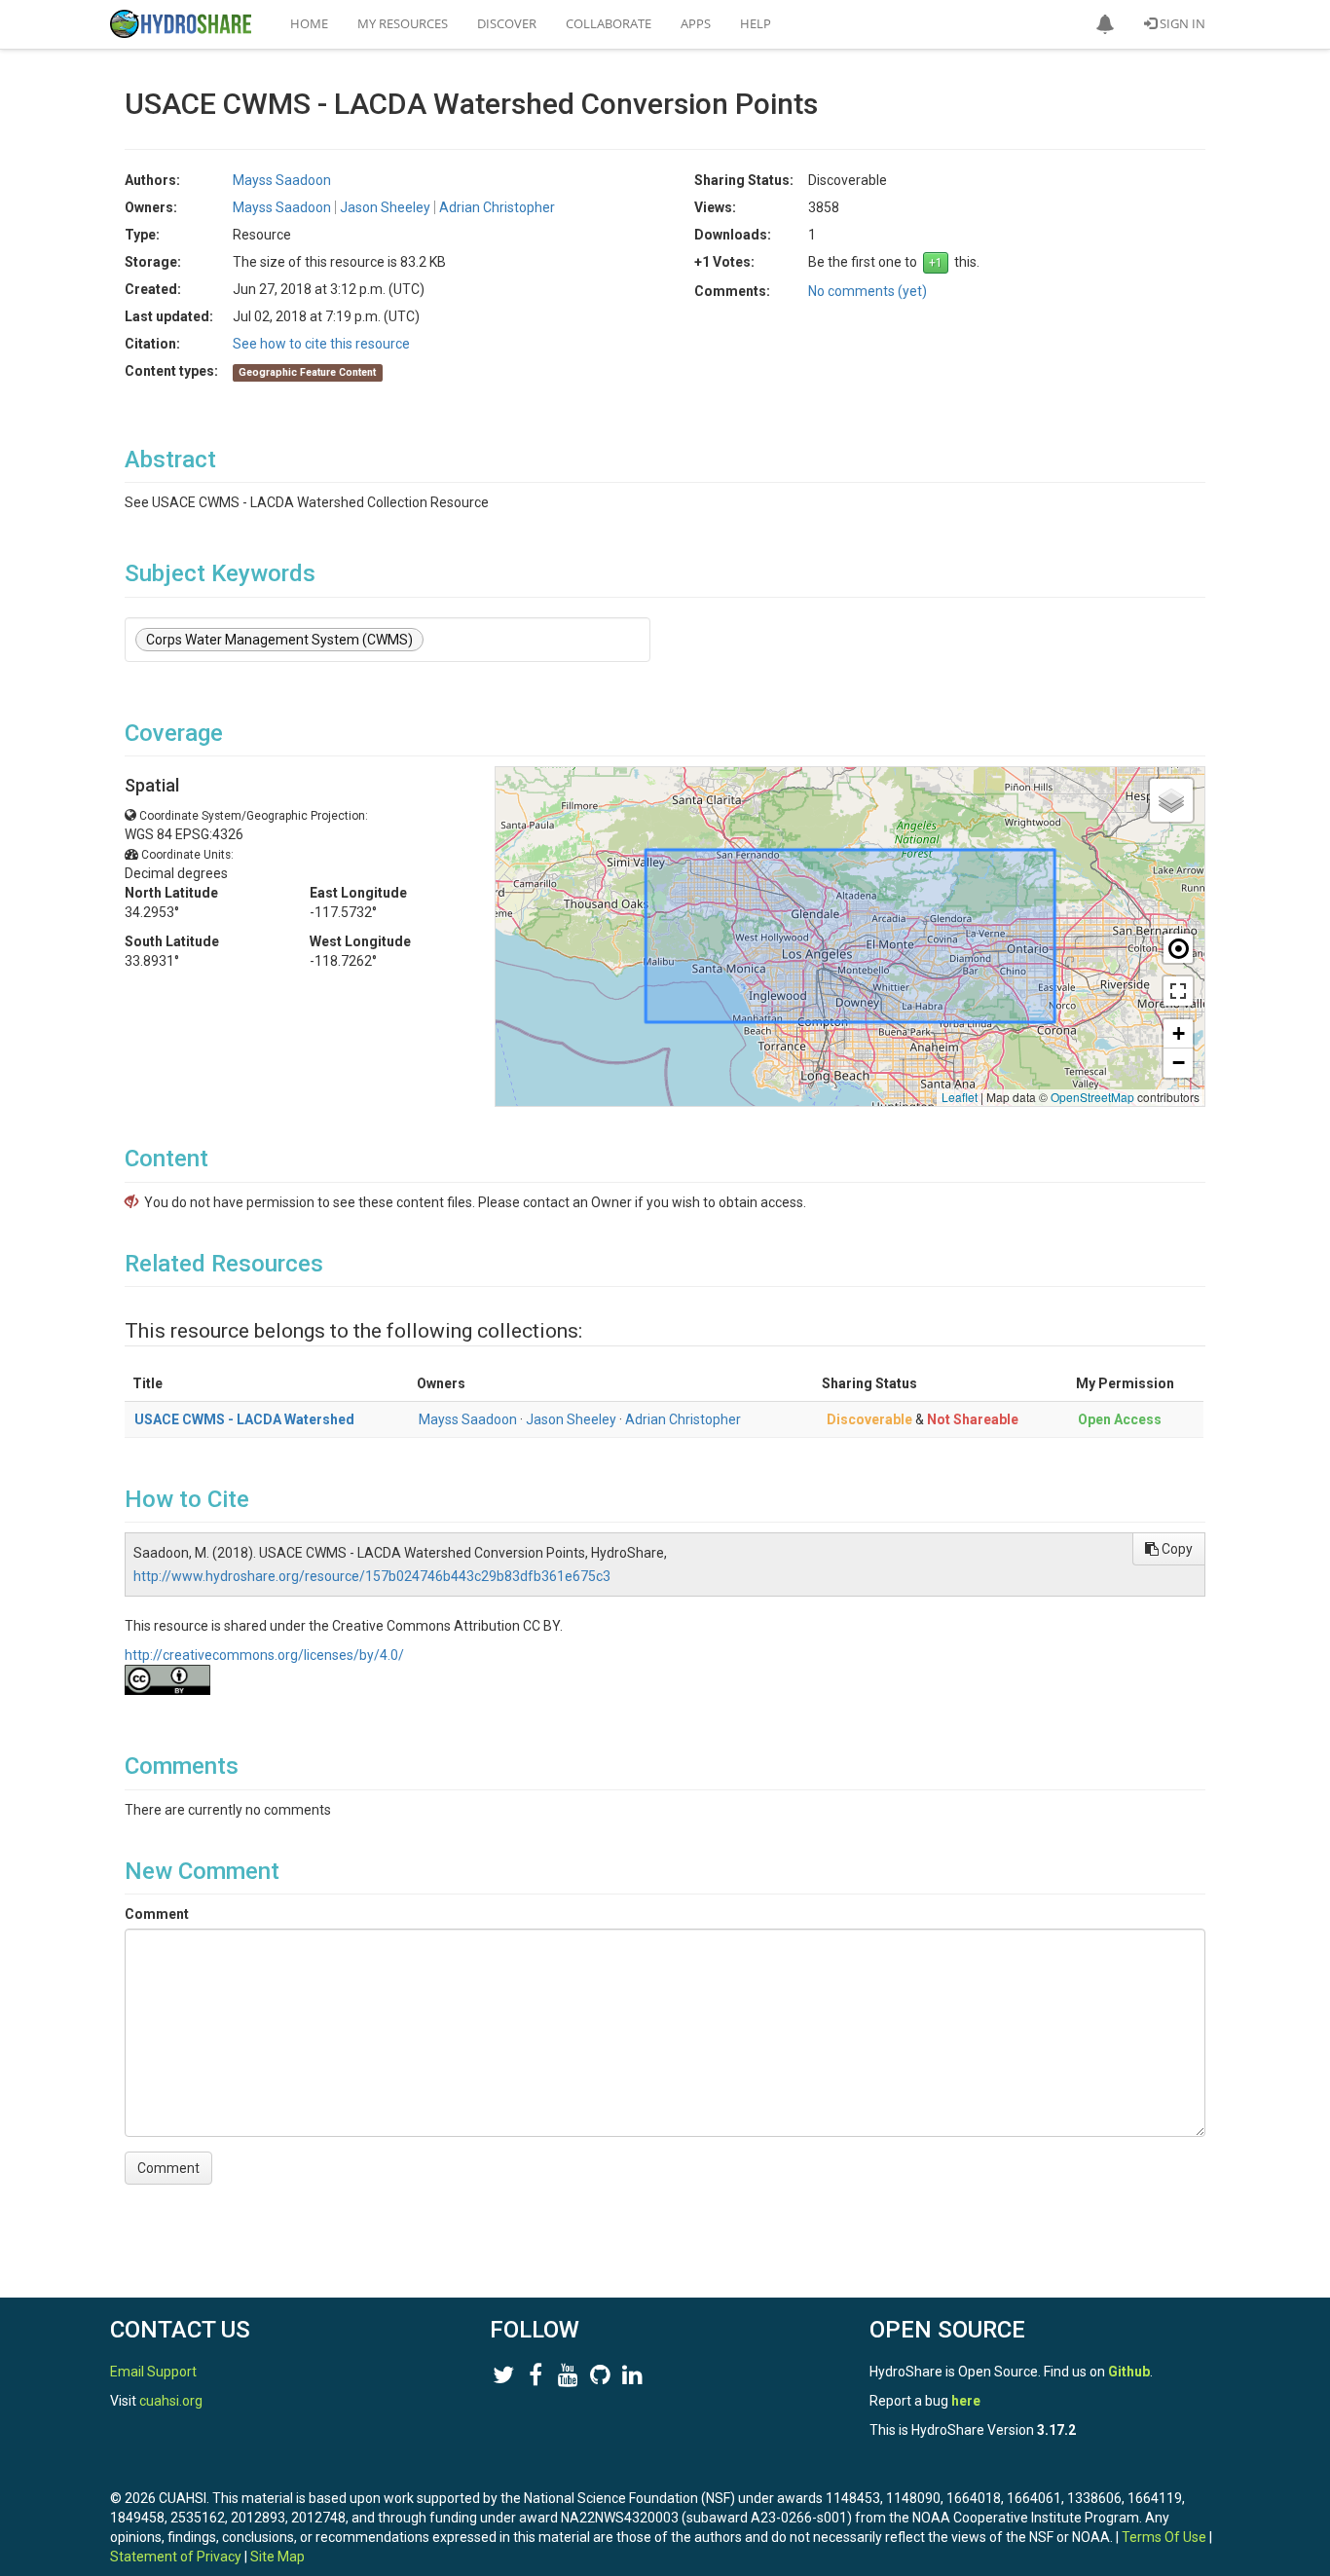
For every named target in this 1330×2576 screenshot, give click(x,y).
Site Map (277, 2557)
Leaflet (960, 1097)
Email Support (153, 2372)
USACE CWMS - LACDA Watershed (244, 1419)
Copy (1176, 1549)
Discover (507, 23)
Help (756, 23)
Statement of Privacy (176, 2557)
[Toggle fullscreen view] (1178, 991)
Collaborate (609, 23)
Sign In (1181, 23)
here (966, 2401)
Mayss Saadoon (468, 1419)
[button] (1105, 24)
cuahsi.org (171, 2401)
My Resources (403, 23)
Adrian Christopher (683, 1419)
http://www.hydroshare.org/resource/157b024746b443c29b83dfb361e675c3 (372, 1576)
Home (309, 23)
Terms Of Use (1164, 2537)
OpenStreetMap (1092, 1097)
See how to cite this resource (321, 344)
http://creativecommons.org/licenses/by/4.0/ (264, 1655)
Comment (157, 1914)
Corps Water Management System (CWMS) (279, 640)
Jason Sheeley (571, 1419)
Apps (696, 23)
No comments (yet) (868, 291)
